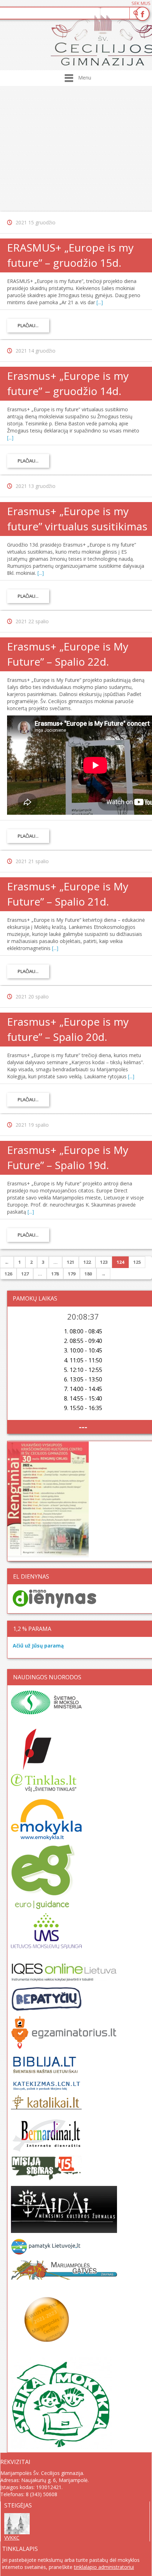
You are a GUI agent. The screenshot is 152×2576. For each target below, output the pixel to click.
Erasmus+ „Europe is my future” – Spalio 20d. (68, 1029)
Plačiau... (28, 325)
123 (104, 1262)
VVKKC (12, 2538)
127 (25, 1274)
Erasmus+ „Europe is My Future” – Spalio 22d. (68, 654)
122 (87, 1262)
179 (72, 1274)
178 (55, 1274)
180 (88, 1274)
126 (8, 1274)
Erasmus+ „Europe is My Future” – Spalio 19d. (68, 1157)
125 (137, 1262)
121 (71, 1262)
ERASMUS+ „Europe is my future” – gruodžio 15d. (70, 255)
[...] (100, 302)
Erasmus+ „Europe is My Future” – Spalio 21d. (68, 894)
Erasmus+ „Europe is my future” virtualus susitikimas (77, 519)
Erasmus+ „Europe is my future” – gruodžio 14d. (68, 383)
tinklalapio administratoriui (104, 2567)
